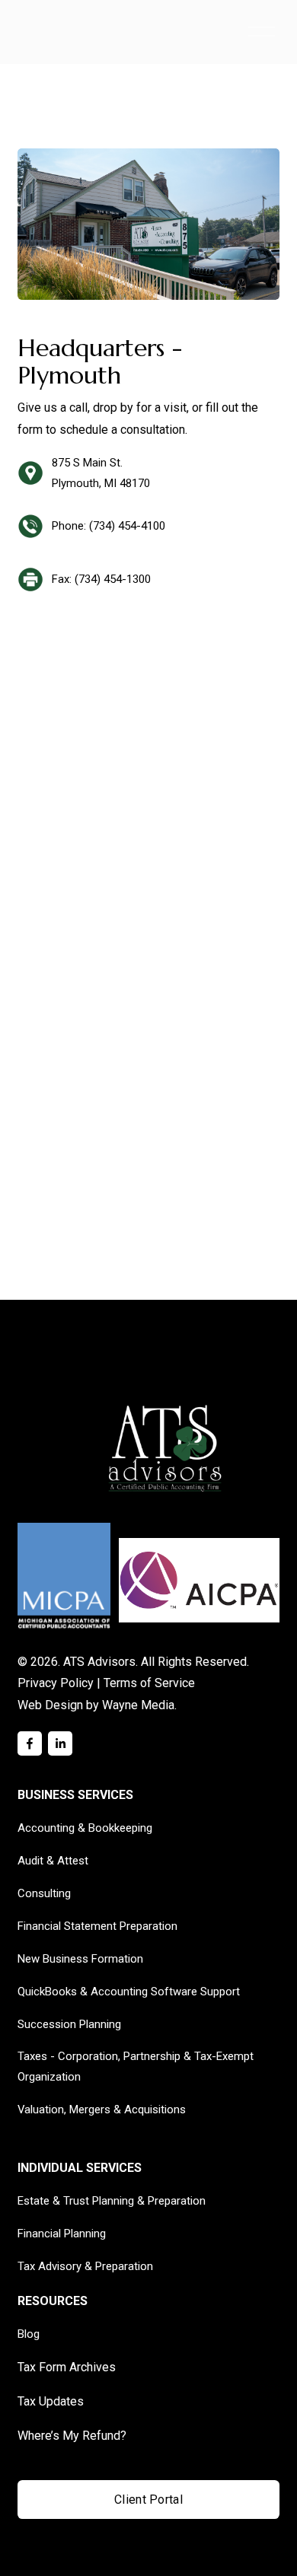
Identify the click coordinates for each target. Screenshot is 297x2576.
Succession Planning (69, 2024)
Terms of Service (149, 1683)
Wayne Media (138, 1705)
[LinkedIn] (60, 1743)
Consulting (44, 1893)
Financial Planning (62, 2234)
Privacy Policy (56, 1683)
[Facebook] (30, 1743)
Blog (29, 2334)
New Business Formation (80, 1959)
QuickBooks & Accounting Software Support (129, 1992)
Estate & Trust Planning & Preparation (112, 2201)
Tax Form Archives (67, 2367)
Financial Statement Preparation (97, 1926)
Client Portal (148, 2500)
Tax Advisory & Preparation (85, 2266)
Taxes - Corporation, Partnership (99, 2056)
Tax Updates (51, 2401)
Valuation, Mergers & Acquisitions (102, 2110)
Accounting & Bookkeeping (85, 1828)
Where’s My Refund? (72, 2436)
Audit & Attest (53, 1861)
